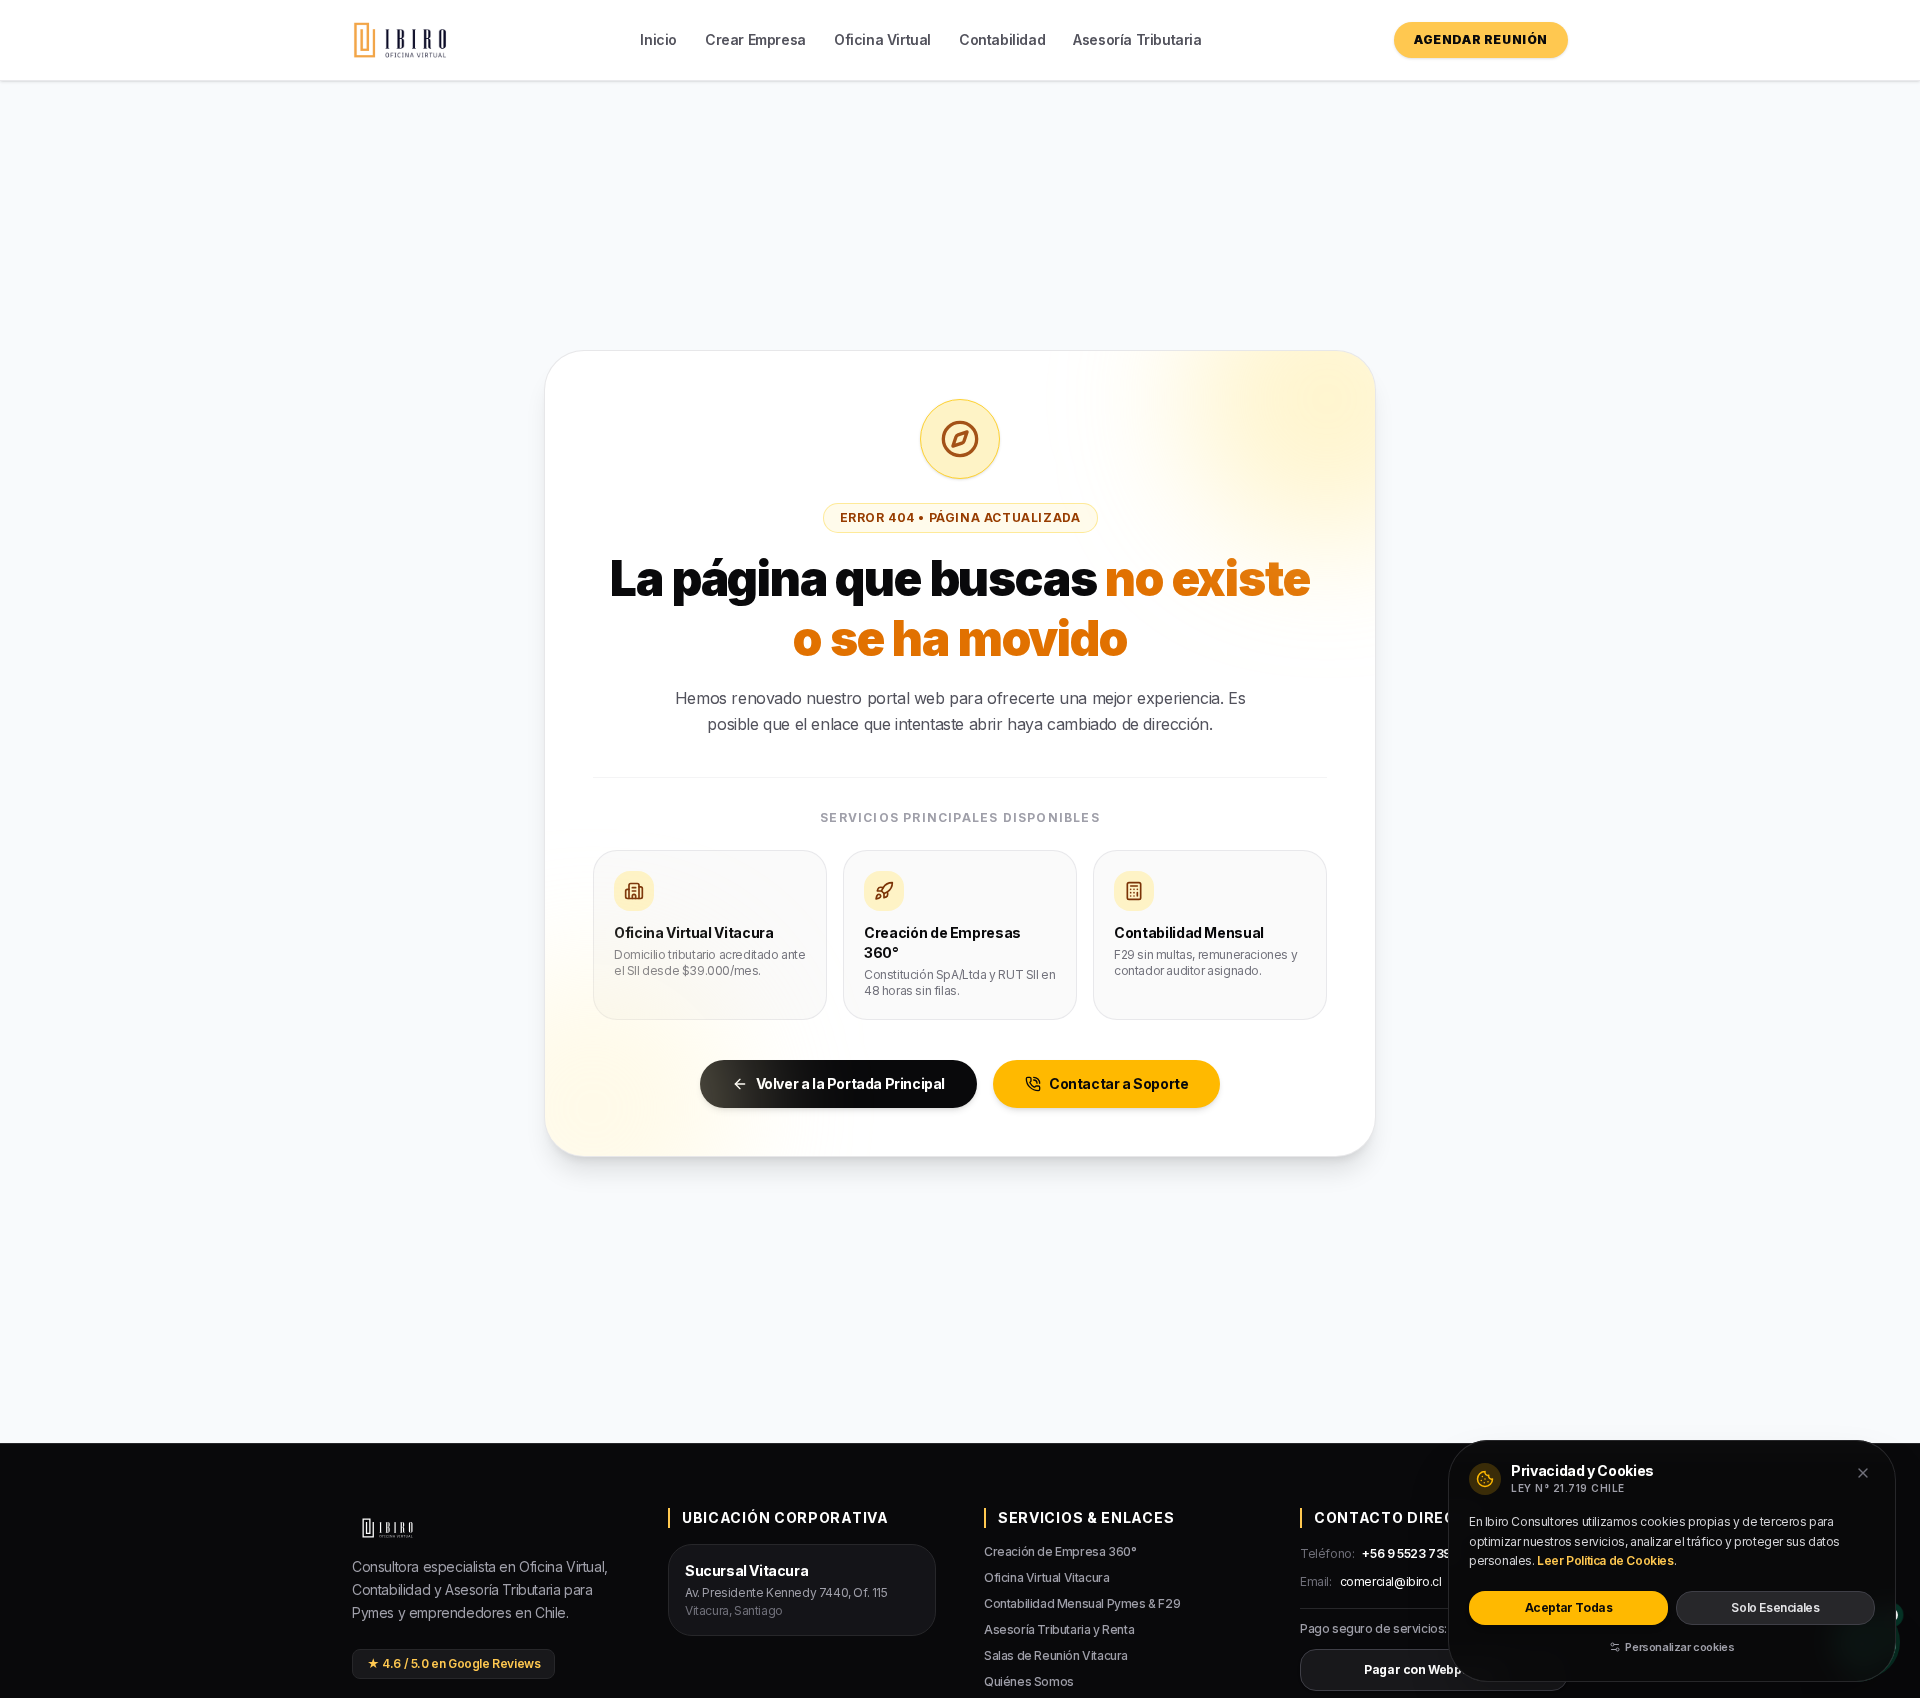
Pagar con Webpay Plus (1434, 1669)
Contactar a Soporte (1118, 1083)
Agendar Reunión (1481, 39)
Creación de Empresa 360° (1060, 1551)
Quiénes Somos (1029, 1681)
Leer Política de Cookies (1605, 1560)
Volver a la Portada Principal (850, 1083)
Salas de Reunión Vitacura (1056, 1655)
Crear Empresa (755, 39)
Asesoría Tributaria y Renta (1059, 1629)
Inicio (658, 39)
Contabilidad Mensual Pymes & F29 (1082, 1603)
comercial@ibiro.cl (1391, 1581)
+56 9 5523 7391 (1408, 1553)
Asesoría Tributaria (1137, 39)
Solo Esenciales (1775, 1607)
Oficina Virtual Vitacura (1046, 1577)
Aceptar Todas (1569, 1607)
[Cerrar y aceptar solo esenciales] (1863, 1473)
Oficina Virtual (882, 39)
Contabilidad (1002, 39)
